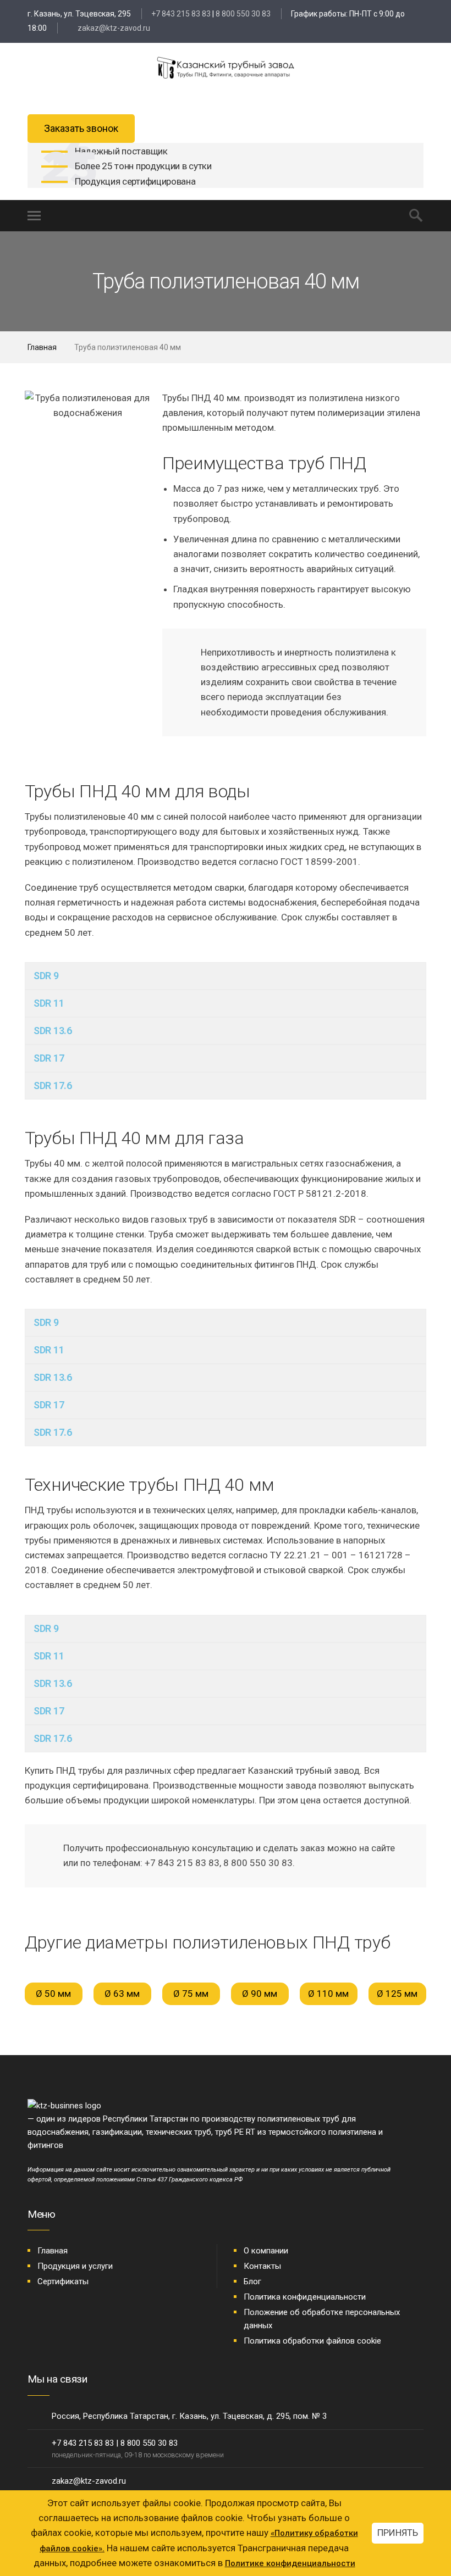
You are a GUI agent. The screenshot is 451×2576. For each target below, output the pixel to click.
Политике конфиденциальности (290, 2563)
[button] (35, 406)
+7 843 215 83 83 (181, 14)
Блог (252, 2281)
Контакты (262, 2266)
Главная (42, 347)
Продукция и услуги (75, 2266)
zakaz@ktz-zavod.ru (113, 28)
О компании (266, 2251)
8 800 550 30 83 (243, 14)
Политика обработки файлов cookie (312, 2341)
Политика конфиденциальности (305, 2297)
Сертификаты (63, 2281)
